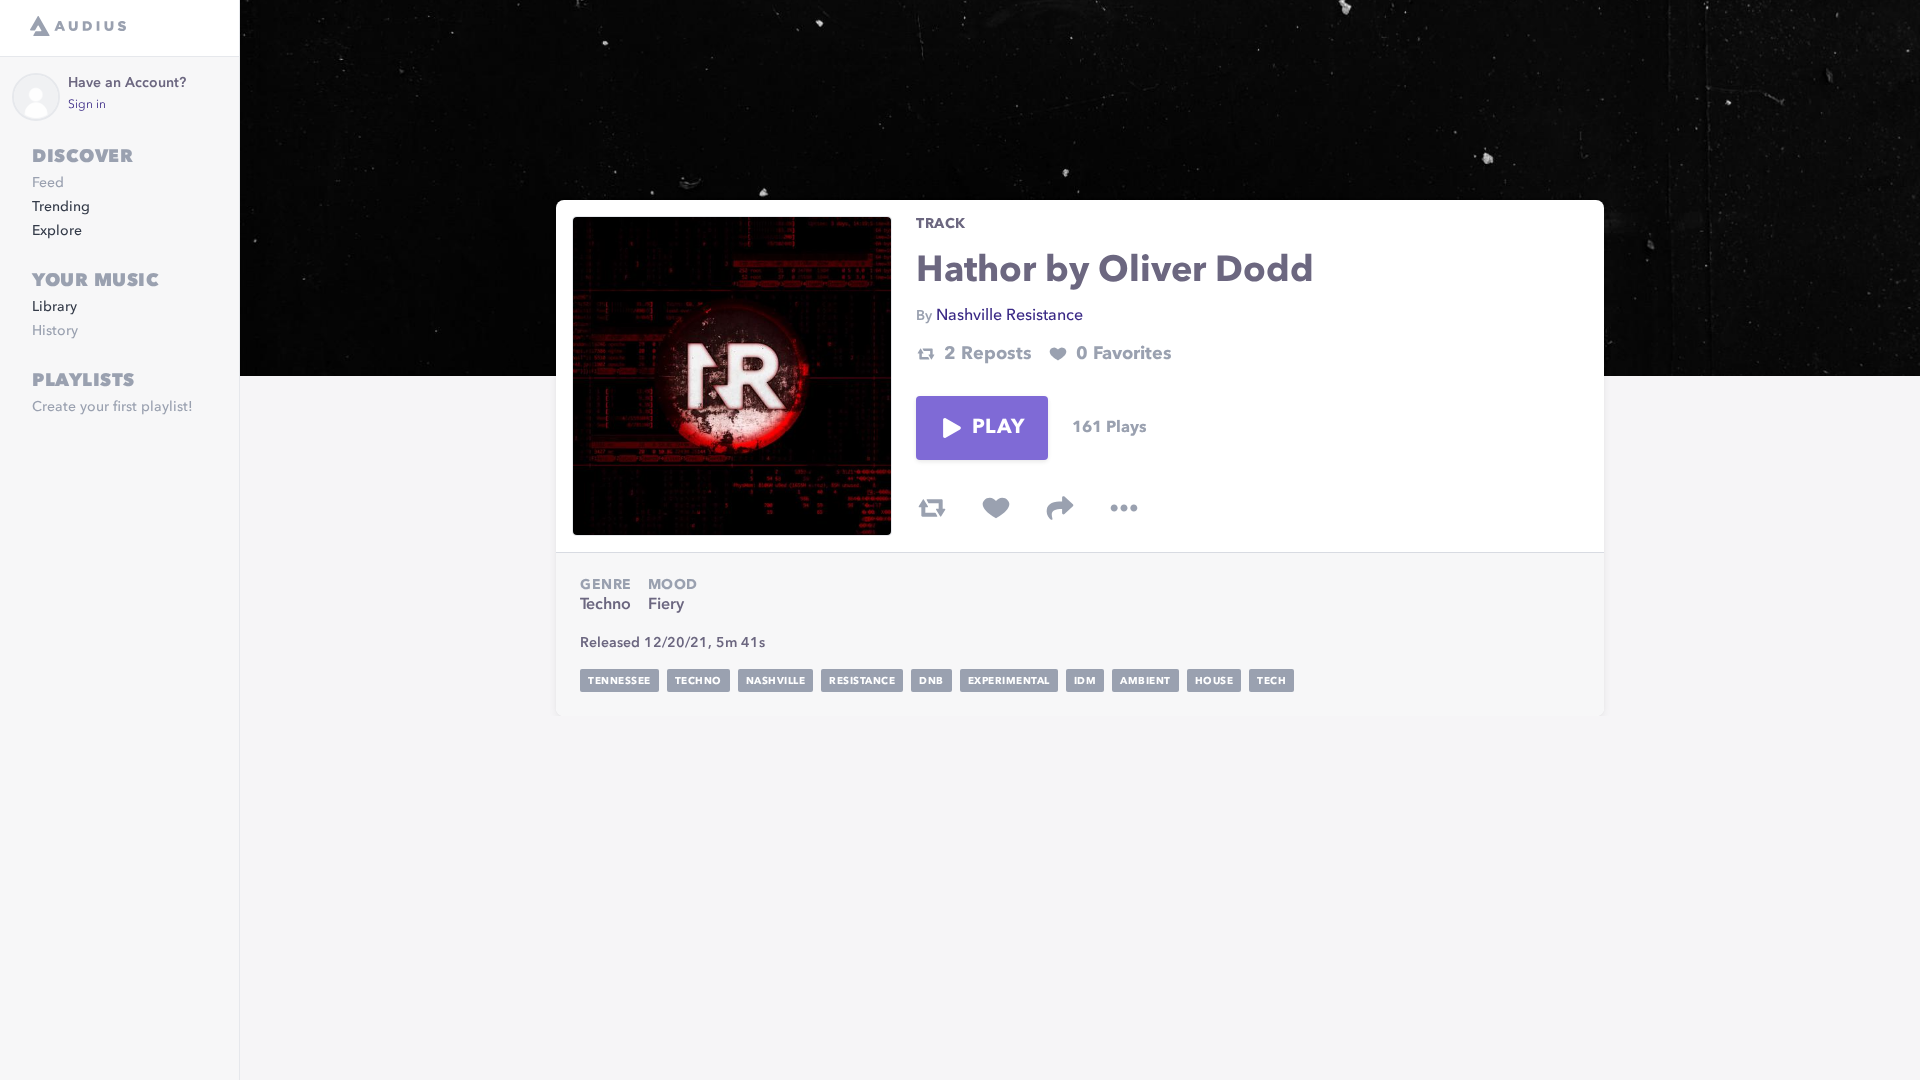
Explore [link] (57, 231)
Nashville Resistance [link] (1009, 316)
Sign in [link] (87, 105)
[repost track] (932, 508)
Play (998, 428)
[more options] (1124, 508)
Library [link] (54, 307)
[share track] (1060, 508)
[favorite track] (996, 508)
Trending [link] (61, 207)
